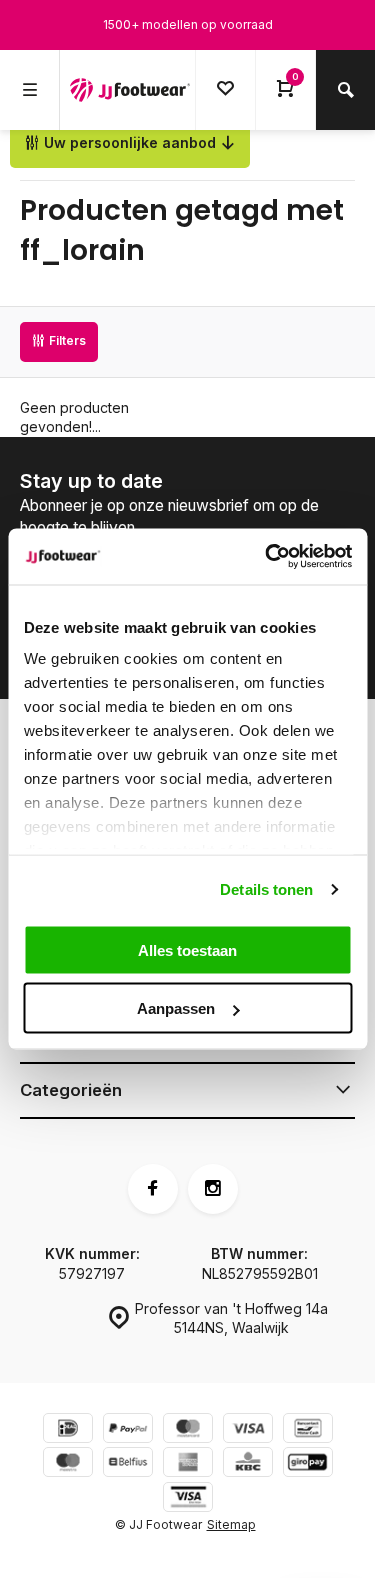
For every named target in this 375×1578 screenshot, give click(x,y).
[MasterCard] (188, 1430)
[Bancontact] (308, 1430)
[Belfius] (128, 1464)
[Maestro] (68, 1464)
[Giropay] (308, 1464)
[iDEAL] (68, 1430)
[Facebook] (153, 1189)
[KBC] (248, 1464)
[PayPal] (128, 1430)
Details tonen (266, 889)
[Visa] (248, 1430)
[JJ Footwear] (130, 90)
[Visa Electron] (188, 1499)
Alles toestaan (187, 949)
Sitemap (231, 1524)
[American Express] (188, 1464)
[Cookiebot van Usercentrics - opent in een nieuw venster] (267, 557)
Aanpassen (176, 1008)
